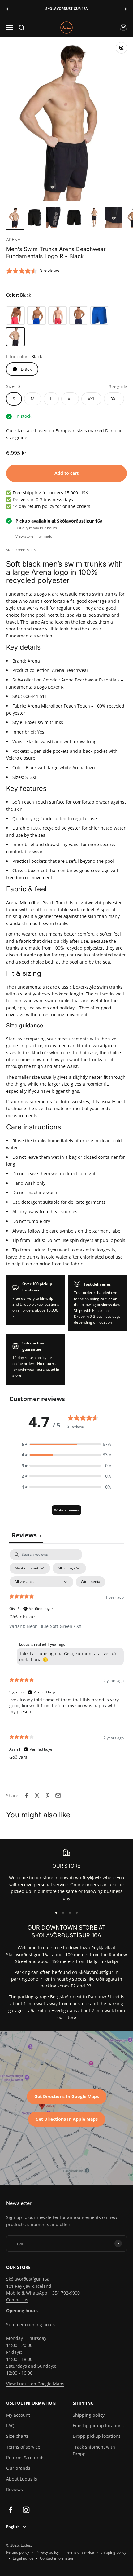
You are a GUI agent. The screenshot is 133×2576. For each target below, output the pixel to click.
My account (18, 2415)
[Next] (126, 9)
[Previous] (7, 9)
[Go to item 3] (54, 218)
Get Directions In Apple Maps (67, 2119)
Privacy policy (47, 2552)
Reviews (15, 2489)
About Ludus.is (22, 2479)
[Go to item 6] (114, 218)
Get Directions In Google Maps (67, 2096)
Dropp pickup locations (97, 2436)
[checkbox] (90, 1582)
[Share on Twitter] (37, 1796)
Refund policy (18, 2552)
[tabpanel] (66, 1660)
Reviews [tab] (26, 1535)
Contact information (57, 2558)
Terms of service (23, 2447)
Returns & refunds (25, 2457)
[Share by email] (58, 1796)
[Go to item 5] (94, 218)
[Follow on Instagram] (26, 2510)
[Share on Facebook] (27, 1796)
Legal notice (23, 2558)
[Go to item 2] (35, 218)
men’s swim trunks (98, 594)
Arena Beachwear (70, 670)
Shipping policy (89, 2415)
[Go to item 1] (15, 218)
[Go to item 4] (74, 218)
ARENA (13, 239)
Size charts (17, 2436)
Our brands (18, 2468)
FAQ (10, 2426)
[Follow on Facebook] (10, 2510)
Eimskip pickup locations (98, 2426)
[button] (66, 1444)
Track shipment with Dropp (94, 2450)
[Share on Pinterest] (48, 1796)
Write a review (66, 1510)
